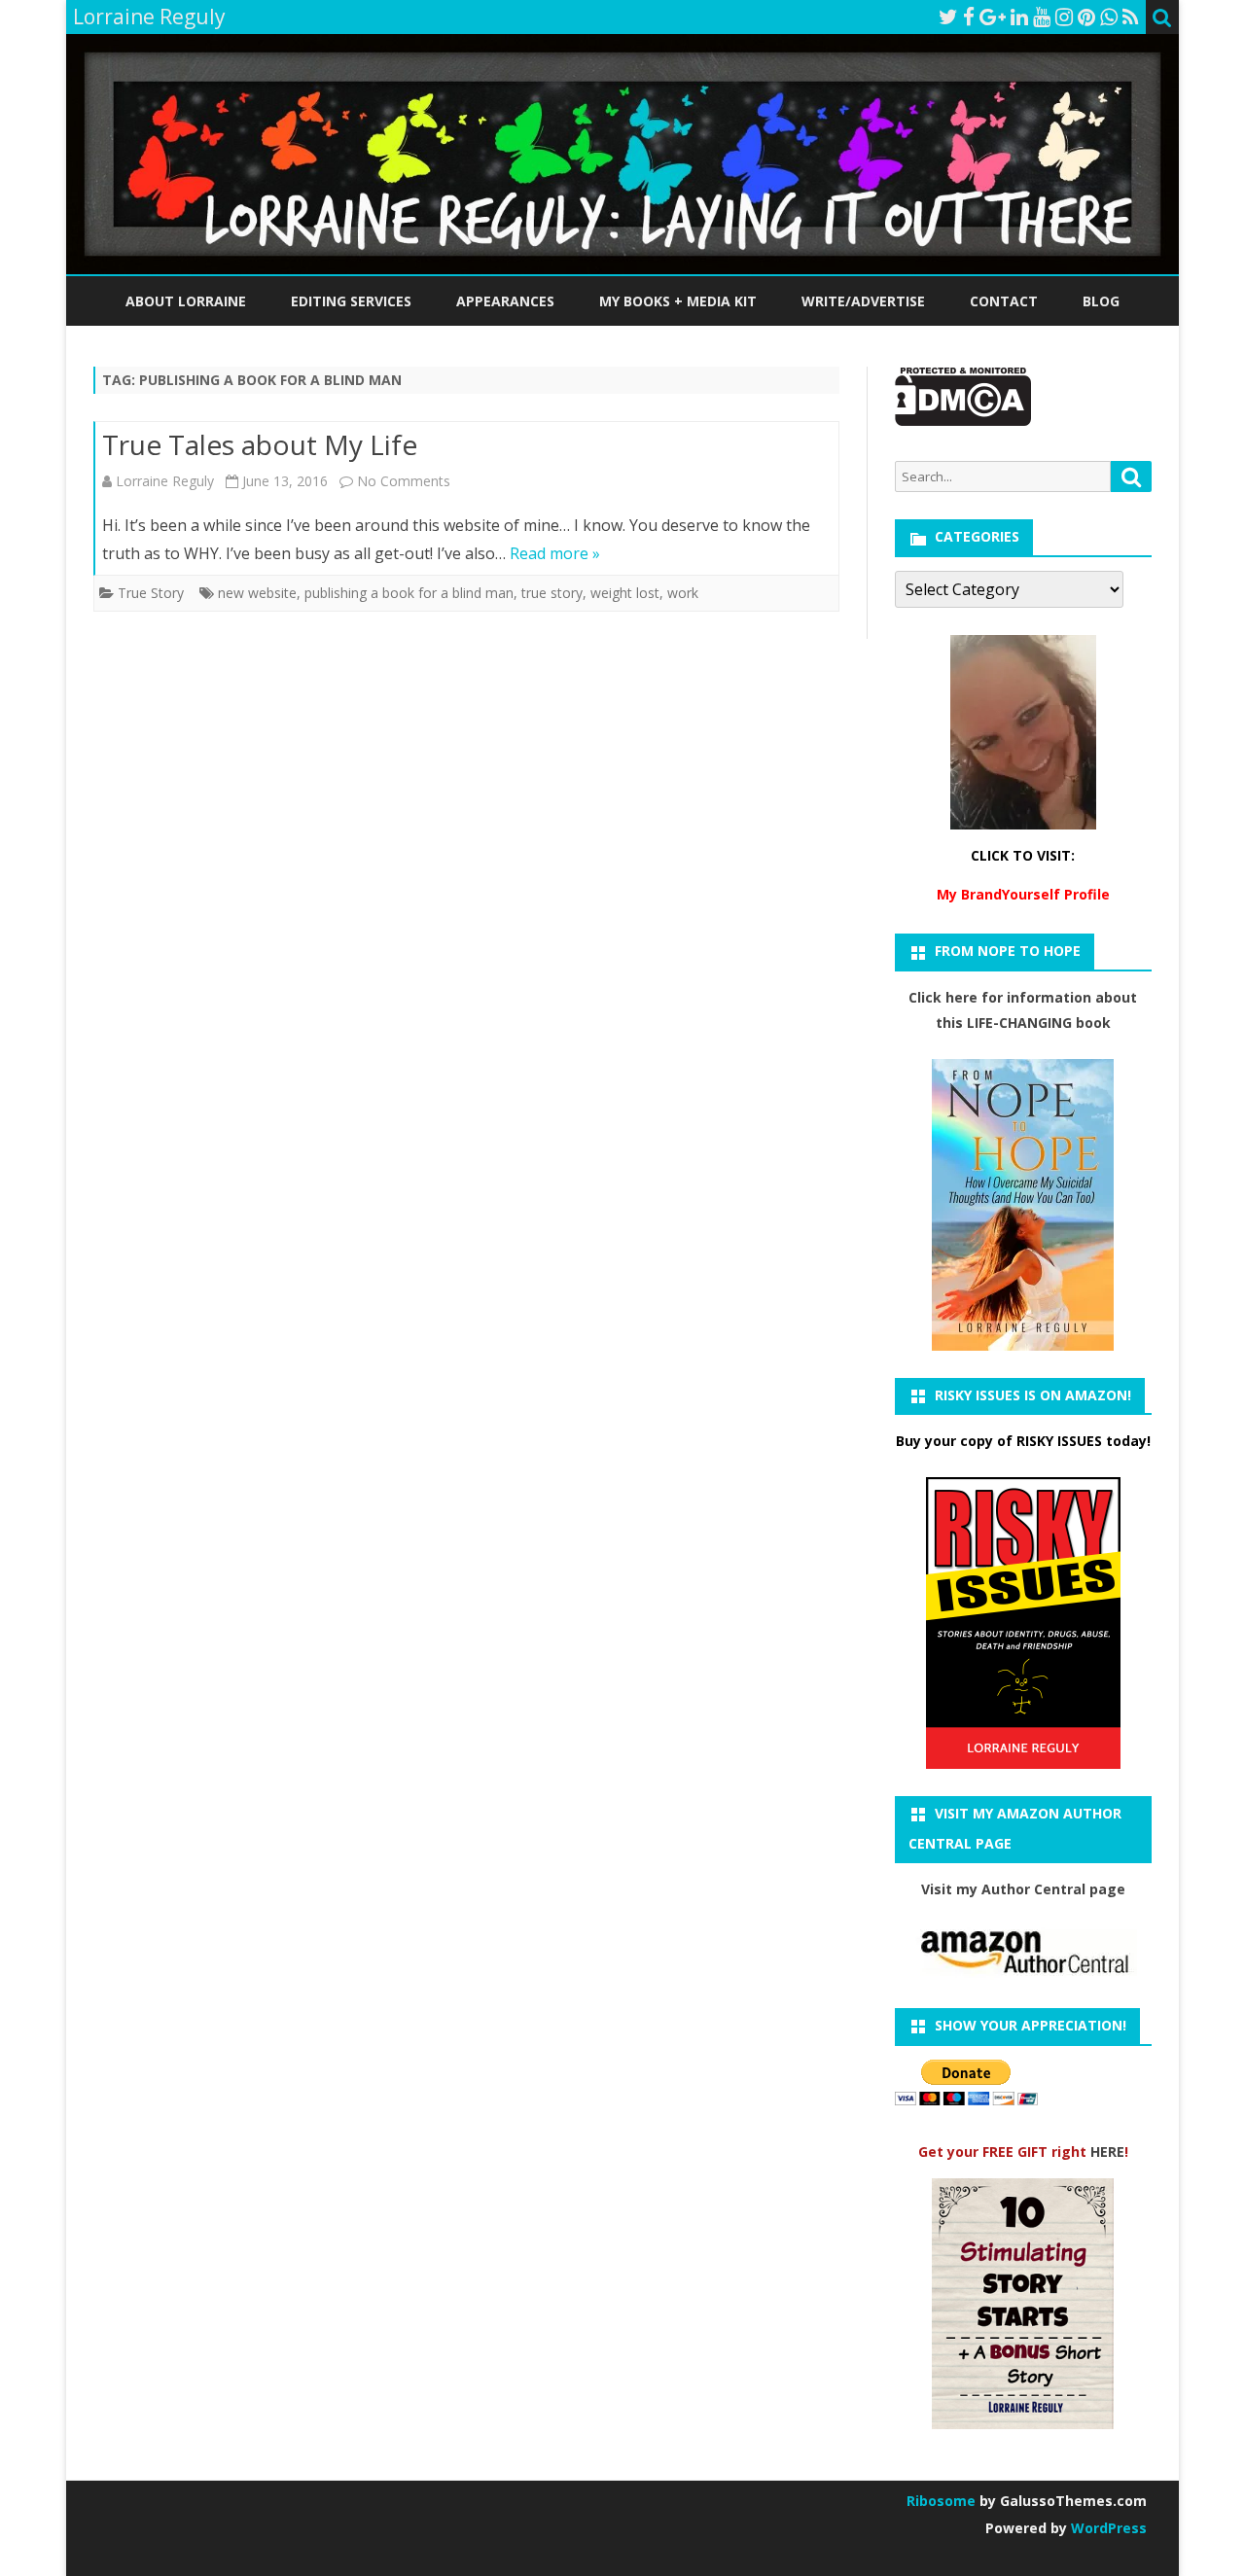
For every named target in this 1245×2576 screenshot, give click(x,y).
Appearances (505, 301)
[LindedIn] (1019, 17)
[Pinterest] (1086, 17)
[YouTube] (1042, 17)
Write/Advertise (863, 301)
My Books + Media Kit (678, 301)
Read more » (555, 553)
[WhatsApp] (1109, 17)
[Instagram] (1064, 17)
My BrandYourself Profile (1023, 894)
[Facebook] (969, 17)
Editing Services (351, 301)
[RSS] (1131, 17)
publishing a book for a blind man (409, 593)
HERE (1107, 2152)
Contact (1004, 301)
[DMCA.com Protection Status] (963, 421)
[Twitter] (948, 17)
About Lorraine (186, 301)
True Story (151, 593)
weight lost (625, 593)
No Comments (404, 481)
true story (552, 593)
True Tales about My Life (260, 444)
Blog (1101, 301)
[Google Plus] (993, 17)
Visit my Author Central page (1023, 1889)
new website (257, 593)
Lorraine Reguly (165, 481)
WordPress (1107, 2528)
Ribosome (941, 2501)
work (683, 593)
